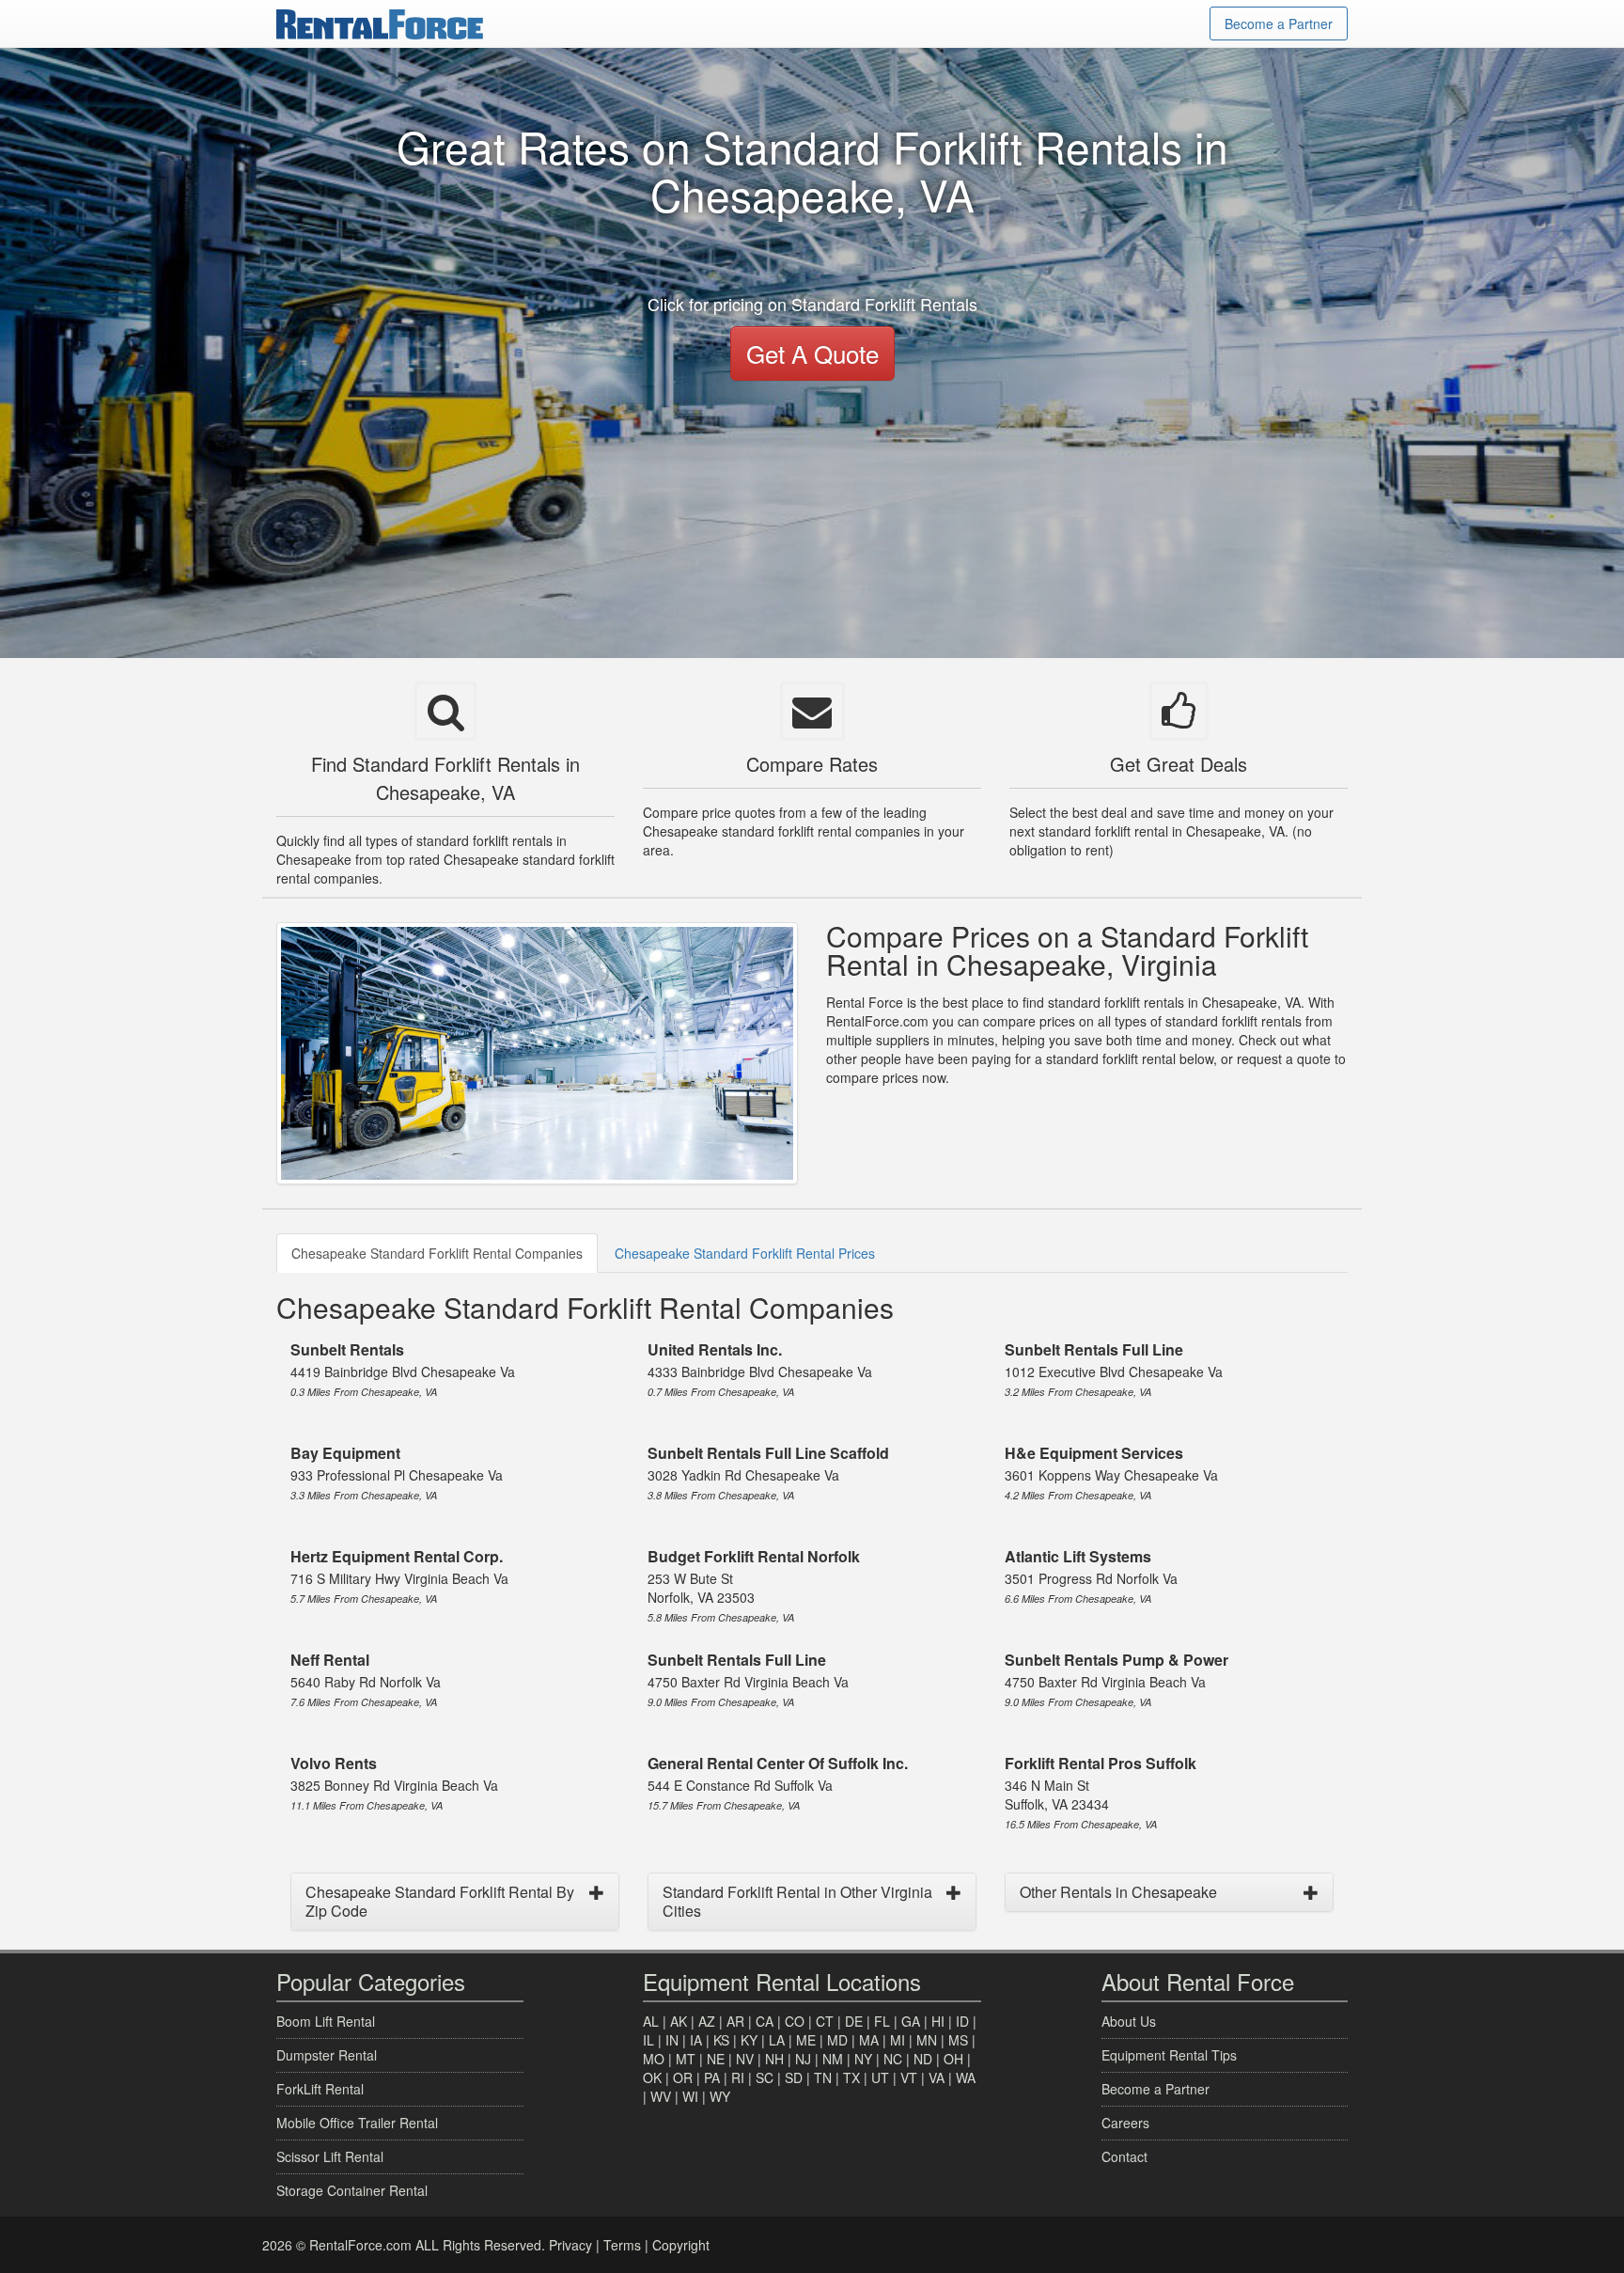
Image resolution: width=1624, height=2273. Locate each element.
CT (825, 2021)
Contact (1124, 2156)
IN (672, 2040)
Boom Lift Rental (326, 2021)
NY (863, 2059)
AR (735, 2021)
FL (882, 2021)
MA (869, 2040)
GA (911, 2021)
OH (953, 2059)
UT (880, 2077)
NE (716, 2059)
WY (720, 2096)
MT (686, 2059)
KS (721, 2040)
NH (774, 2059)
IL (648, 2040)
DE (854, 2021)
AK (679, 2021)
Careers (1125, 2123)
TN (823, 2077)
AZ (707, 2021)
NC (893, 2059)
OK (652, 2077)
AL (651, 2021)
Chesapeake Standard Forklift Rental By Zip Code (440, 1901)
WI (690, 2096)
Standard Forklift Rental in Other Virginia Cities (797, 1901)
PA (712, 2077)
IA (696, 2040)
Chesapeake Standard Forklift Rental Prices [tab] (745, 1253)
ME (806, 2040)
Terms (622, 2245)
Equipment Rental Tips (1169, 2055)
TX (851, 2077)
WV (661, 2096)
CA (765, 2021)
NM (833, 2059)
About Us (1129, 2021)
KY (749, 2040)
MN (927, 2040)
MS (958, 2040)
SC (765, 2077)
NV (745, 2059)
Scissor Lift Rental (330, 2156)
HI (938, 2021)
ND (923, 2059)
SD (794, 2077)
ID (962, 2021)
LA (777, 2040)
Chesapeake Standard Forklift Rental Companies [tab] (437, 1253)
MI (898, 2040)
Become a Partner (1279, 24)
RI (738, 2077)
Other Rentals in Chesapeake (1118, 1892)
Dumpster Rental (327, 2055)
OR (683, 2077)
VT (909, 2077)
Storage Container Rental (352, 2190)
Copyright (681, 2245)
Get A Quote (812, 353)
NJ (803, 2059)
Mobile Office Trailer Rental (357, 2123)
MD (837, 2040)
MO (654, 2059)
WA (966, 2077)
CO (795, 2021)
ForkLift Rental (320, 2089)
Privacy (570, 2245)
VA (937, 2077)
